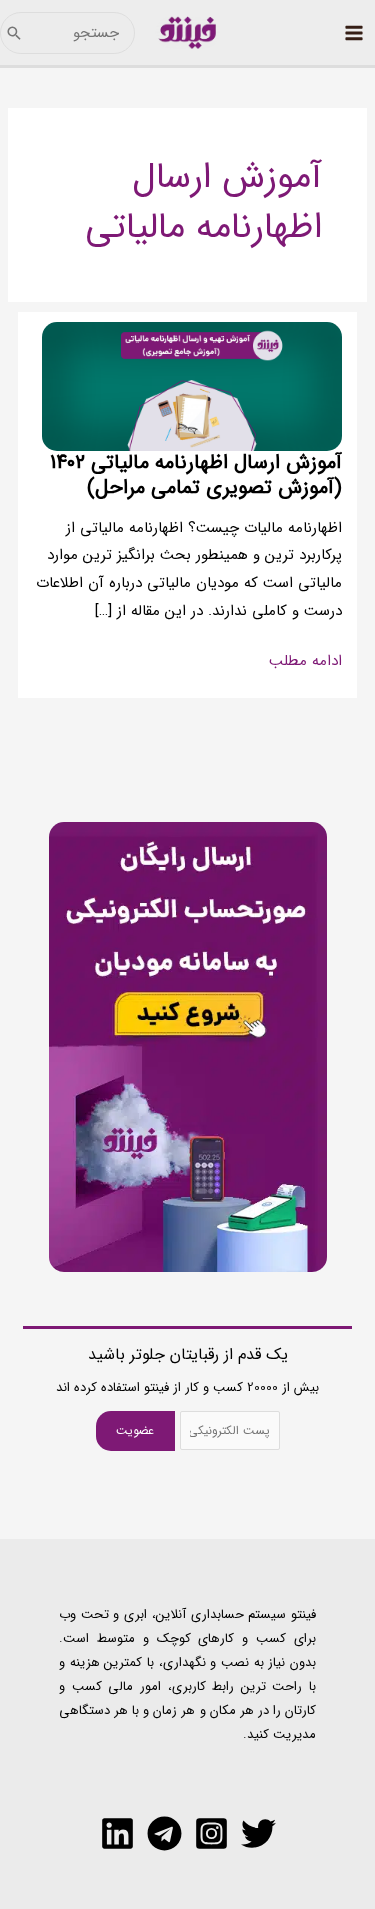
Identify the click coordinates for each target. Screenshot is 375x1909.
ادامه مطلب (305, 662)
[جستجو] (14, 33)
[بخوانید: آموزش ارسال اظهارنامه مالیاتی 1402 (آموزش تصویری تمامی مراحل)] (192, 386)
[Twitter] (258, 1833)
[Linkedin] (117, 1833)
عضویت (135, 1430)
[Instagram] (211, 1833)
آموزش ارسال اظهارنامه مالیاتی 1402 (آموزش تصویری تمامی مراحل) (196, 475)
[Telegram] (164, 1833)
